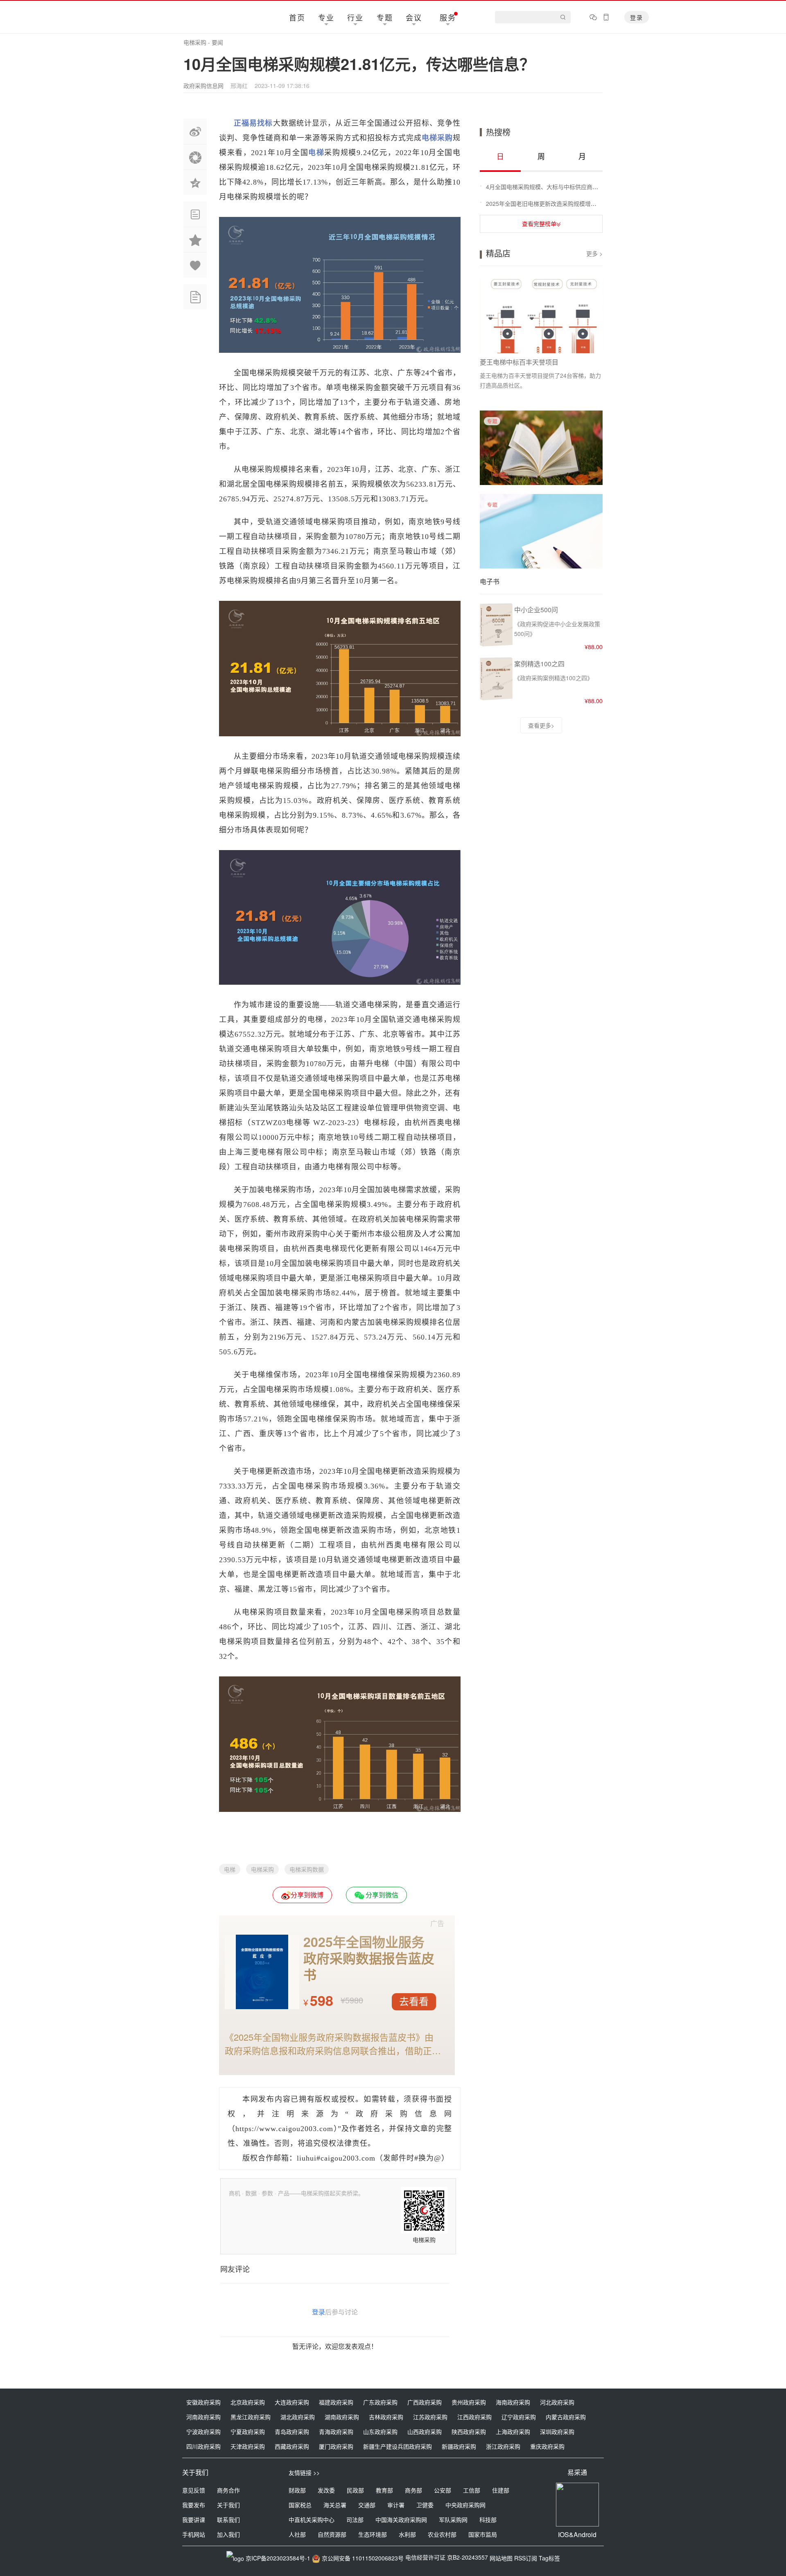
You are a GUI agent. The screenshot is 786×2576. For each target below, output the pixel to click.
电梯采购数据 (307, 1869)
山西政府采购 (425, 2432)
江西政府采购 (474, 2417)
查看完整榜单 (539, 223)
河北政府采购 (557, 2402)
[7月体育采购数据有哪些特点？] (541, 566)
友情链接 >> (304, 2472)
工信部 (472, 2490)
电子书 (490, 581)
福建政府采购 (336, 2402)
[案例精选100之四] (496, 699)
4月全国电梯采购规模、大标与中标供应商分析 (545, 187)
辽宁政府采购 (519, 2417)
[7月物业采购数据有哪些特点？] (541, 482)
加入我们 (228, 2534)
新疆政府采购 (459, 2446)
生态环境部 (373, 2534)
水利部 (407, 2534)
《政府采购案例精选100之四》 (553, 678)
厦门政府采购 (336, 2446)
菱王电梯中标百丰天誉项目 (519, 362)
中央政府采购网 (465, 2505)
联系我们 (228, 2520)
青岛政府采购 (292, 2432)
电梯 (230, 1869)
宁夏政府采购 (248, 2432)
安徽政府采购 (203, 2402)
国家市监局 (483, 2534)
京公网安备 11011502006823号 (363, 2558)
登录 (637, 17)
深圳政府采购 (557, 2432)
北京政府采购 (248, 2402)
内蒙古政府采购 (566, 2417)
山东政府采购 (380, 2432)
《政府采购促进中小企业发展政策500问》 (557, 629)
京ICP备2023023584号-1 (278, 2558)
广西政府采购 (425, 2402)
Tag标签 (549, 2558)
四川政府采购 (203, 2446)
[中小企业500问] (496, 645)
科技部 (488, 2520)
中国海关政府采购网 (401, 2520)
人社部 (297, 2534)
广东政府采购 (380, 2402)
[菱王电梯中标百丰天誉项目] (542, 316)
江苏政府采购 (430, 2417)
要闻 (217, 42)
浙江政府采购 (503, 2446)
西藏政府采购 (292, 2446)
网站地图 (501, 2558)
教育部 (384, 2490)
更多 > (594, 253)
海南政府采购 (513, 2402)
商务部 (413, 2490)
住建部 (501, 2490)
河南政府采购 (203, 2417)
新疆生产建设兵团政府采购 (398, 2446)
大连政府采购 (292, 2402)
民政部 (355, 2490)
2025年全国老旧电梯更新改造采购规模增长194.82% (553, 203)
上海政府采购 (513, 2432)
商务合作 (228, 2490)
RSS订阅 (526, 2558)
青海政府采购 (336, 2432)
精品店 (498, 253)
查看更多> (541, 725)
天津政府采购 (248, 2446)
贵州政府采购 (469, 2402)
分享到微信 (381, 1895)
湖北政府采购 (298, 2417)
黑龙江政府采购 (251, 2417)
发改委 (326, 2490)
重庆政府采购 (547, 2446)
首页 (297, 17)
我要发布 (194, 2505)
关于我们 (228, 2505)
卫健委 (425, 2505)
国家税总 (300, 2505)
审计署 (396, 2505)
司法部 (355, 2520)
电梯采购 (195, 42)
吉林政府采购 (386, 2417)
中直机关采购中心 (312, 2520)
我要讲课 (194, 2520)
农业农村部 (442, 2534)
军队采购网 (453, 2520)
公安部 (443, 2490)
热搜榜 (498, 132)
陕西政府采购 (469, 2432)
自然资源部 (332, 2534)
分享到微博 (307, 1895)
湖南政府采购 (342, 2417)
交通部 (367, 2505)
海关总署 (335, 2505)
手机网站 (194, 2534)
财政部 (297, 2490)
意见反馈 (194, 2490)
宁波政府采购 (203, 2432)
